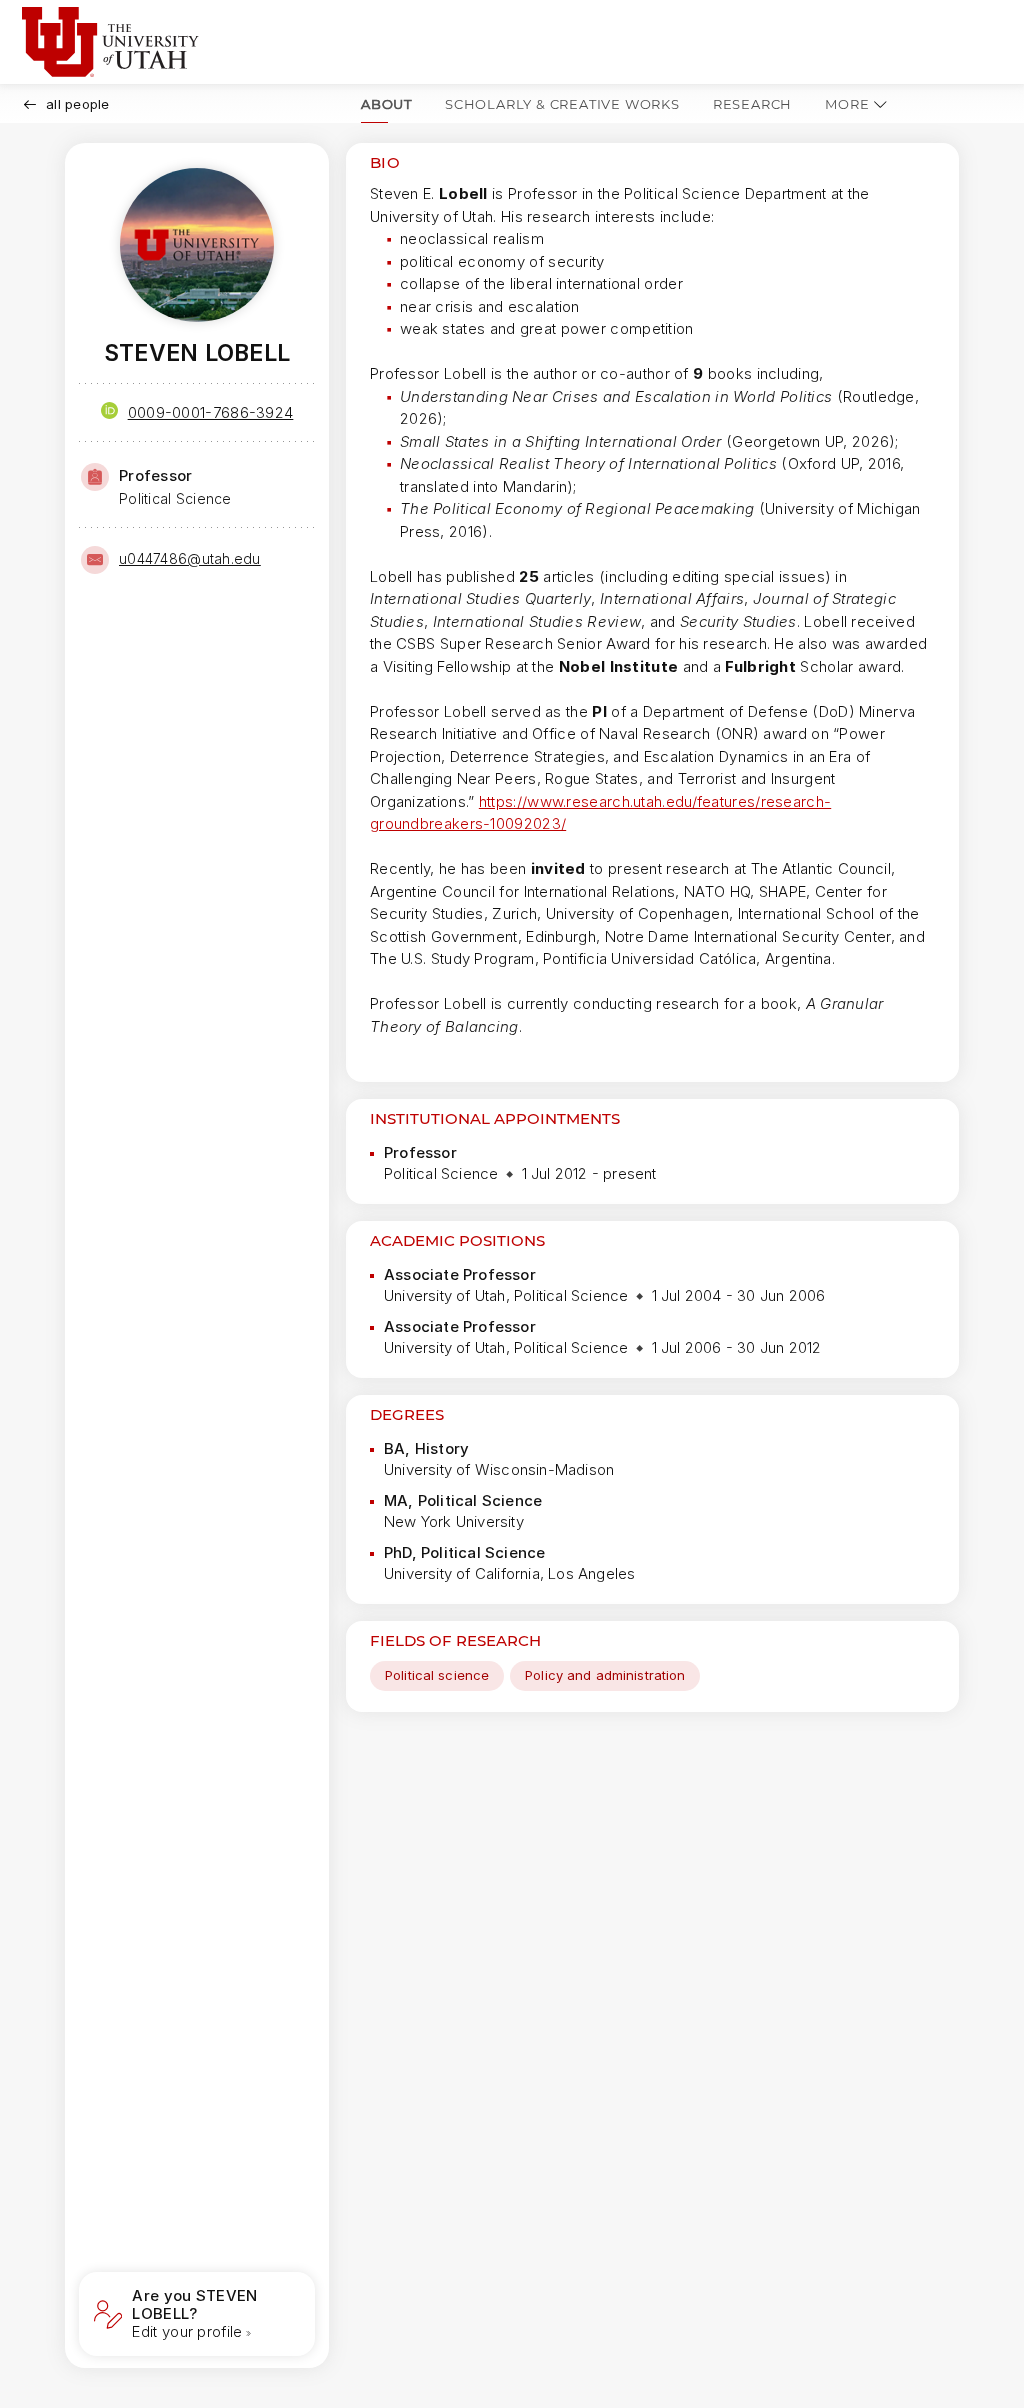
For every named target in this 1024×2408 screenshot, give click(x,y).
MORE (847, 104)
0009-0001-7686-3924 (211, 412)
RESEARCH (752, 104)
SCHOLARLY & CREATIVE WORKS (562, 104)
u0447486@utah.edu (190, 558)
